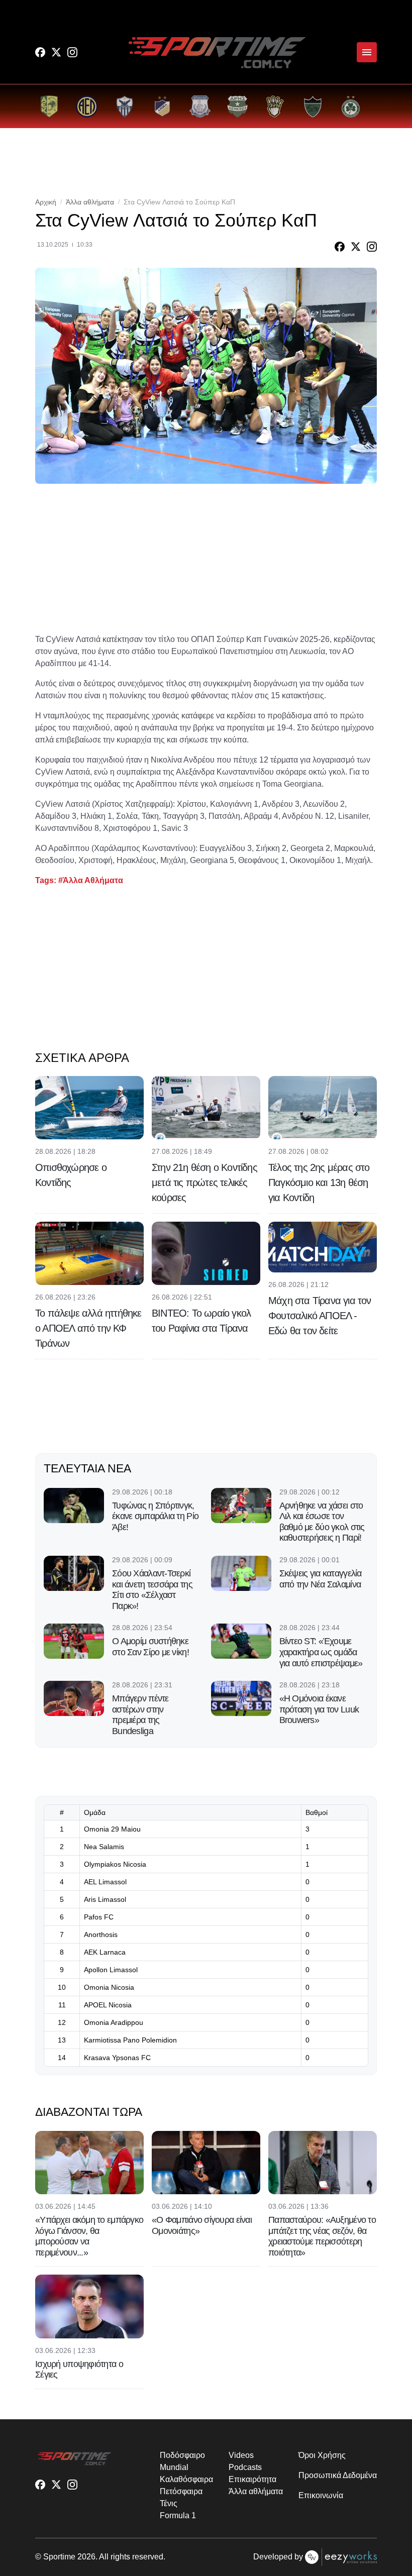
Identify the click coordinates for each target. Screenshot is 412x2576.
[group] (49, 106)
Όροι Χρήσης (322, 2455)
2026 (86, 2557)
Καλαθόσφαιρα (186, 2479)
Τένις (169, 2503)
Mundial (174, 2467)
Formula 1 (178, 2515)
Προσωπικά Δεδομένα (338, 2475)
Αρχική (46, 202)
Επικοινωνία (321, 2495)
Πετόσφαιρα (181, 2491)
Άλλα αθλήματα (90, 202)
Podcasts (245, 2467)
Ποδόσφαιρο (182, 2455)
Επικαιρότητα (252, 2479)
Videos (241, 2455)
